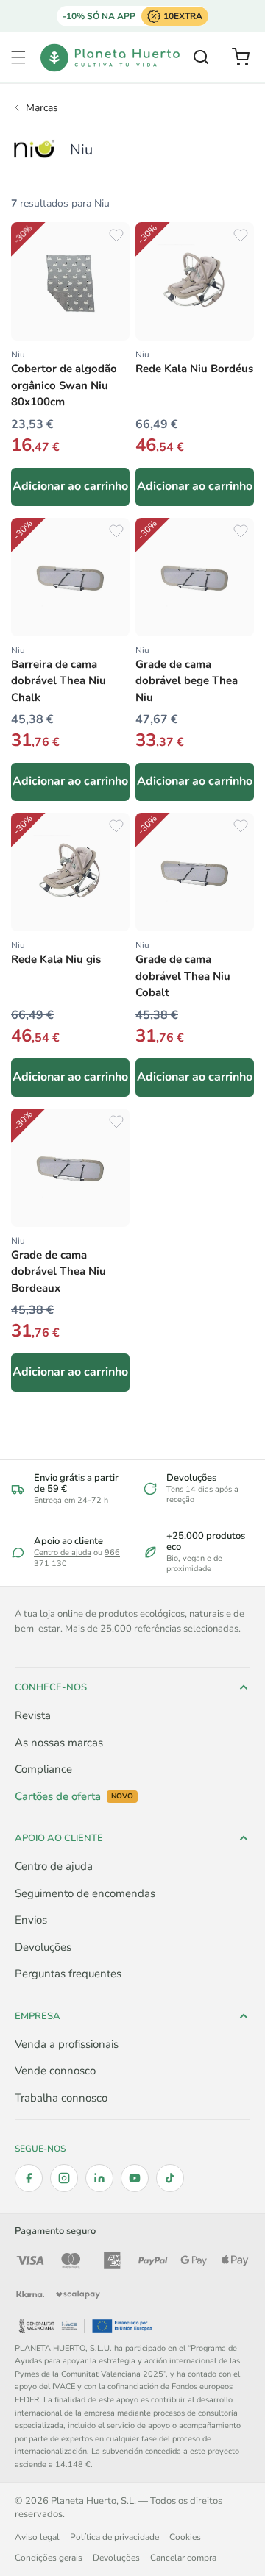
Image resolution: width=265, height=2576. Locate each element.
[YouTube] (135, 2178)
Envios (31, 1920)
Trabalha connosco (61, 2098)
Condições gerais (49, 2558)
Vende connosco (55, 2071)
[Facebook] (29, 2178)
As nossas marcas (59, 1743)
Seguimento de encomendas (85, 1893)
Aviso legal (37, 2537)
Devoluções (43, 1947)
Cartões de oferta (74, 1797)
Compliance (43, 1769)
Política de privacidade (114, 2537)
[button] (18, 57)
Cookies (185, 2537)
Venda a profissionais (67, 2044)
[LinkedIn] (99, 2178)
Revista (33, 1715)
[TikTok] (170, 2178)
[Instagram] (64, 2178)
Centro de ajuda (63, 1552)
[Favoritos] (116, 235)
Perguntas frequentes (68, 1974)
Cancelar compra (183, 2558)
